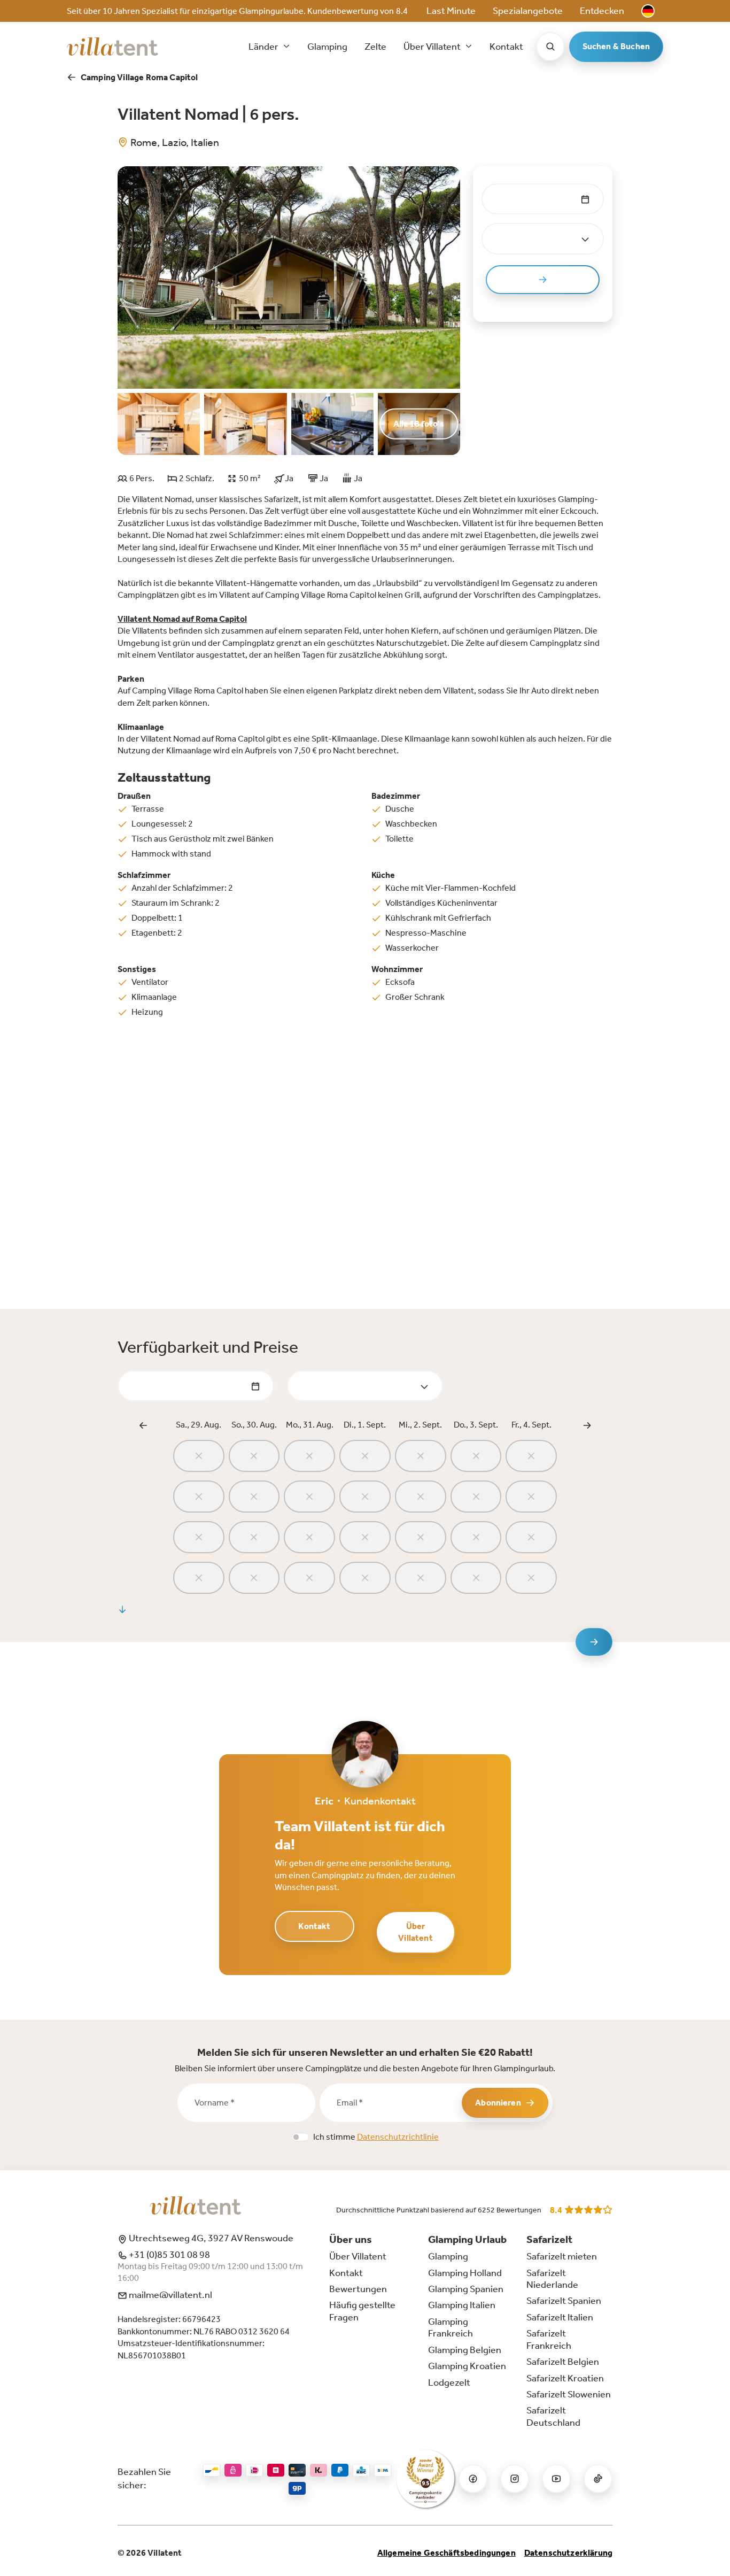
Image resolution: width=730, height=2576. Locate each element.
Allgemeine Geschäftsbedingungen (446, 2553)
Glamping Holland (465, 2273)
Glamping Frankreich (451, 2327)
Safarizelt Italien (560, 2317)
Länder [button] (264, 47)
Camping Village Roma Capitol (139, 77)
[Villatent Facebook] (473, 2479)
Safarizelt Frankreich (549, 2339)
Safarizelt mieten (562, 2256)
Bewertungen (358, 2289)
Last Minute (451, 11)
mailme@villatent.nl (170, 2295)
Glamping (327, 47)
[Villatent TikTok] (598, 2479)
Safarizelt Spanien (564, 2301)
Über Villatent (415, 1932)
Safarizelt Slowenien (569, 2394)
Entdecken (602, 11)
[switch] (300, 2137)
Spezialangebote (528, 11)
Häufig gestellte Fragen (362, 2311)
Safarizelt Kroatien (565, 2378)
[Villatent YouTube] (556, 2479)
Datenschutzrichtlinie (398, 2137)
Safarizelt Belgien (563, 2362)
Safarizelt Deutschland (553, 2416)
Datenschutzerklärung (568, 2553)
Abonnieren (498, 2103)
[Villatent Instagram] (515, 2479)
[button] (648, 11)
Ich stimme (376, 2137)
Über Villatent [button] (433, 47)
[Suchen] (550, 47)
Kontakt (506, 47)
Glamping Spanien (466, 2289)
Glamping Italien (462, 2305)
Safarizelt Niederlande (552, 2279)
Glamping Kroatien (467, 2366)
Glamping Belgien (465, 2350)
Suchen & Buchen (616, 46)
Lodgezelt (449, 2382)
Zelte (375, 47)
